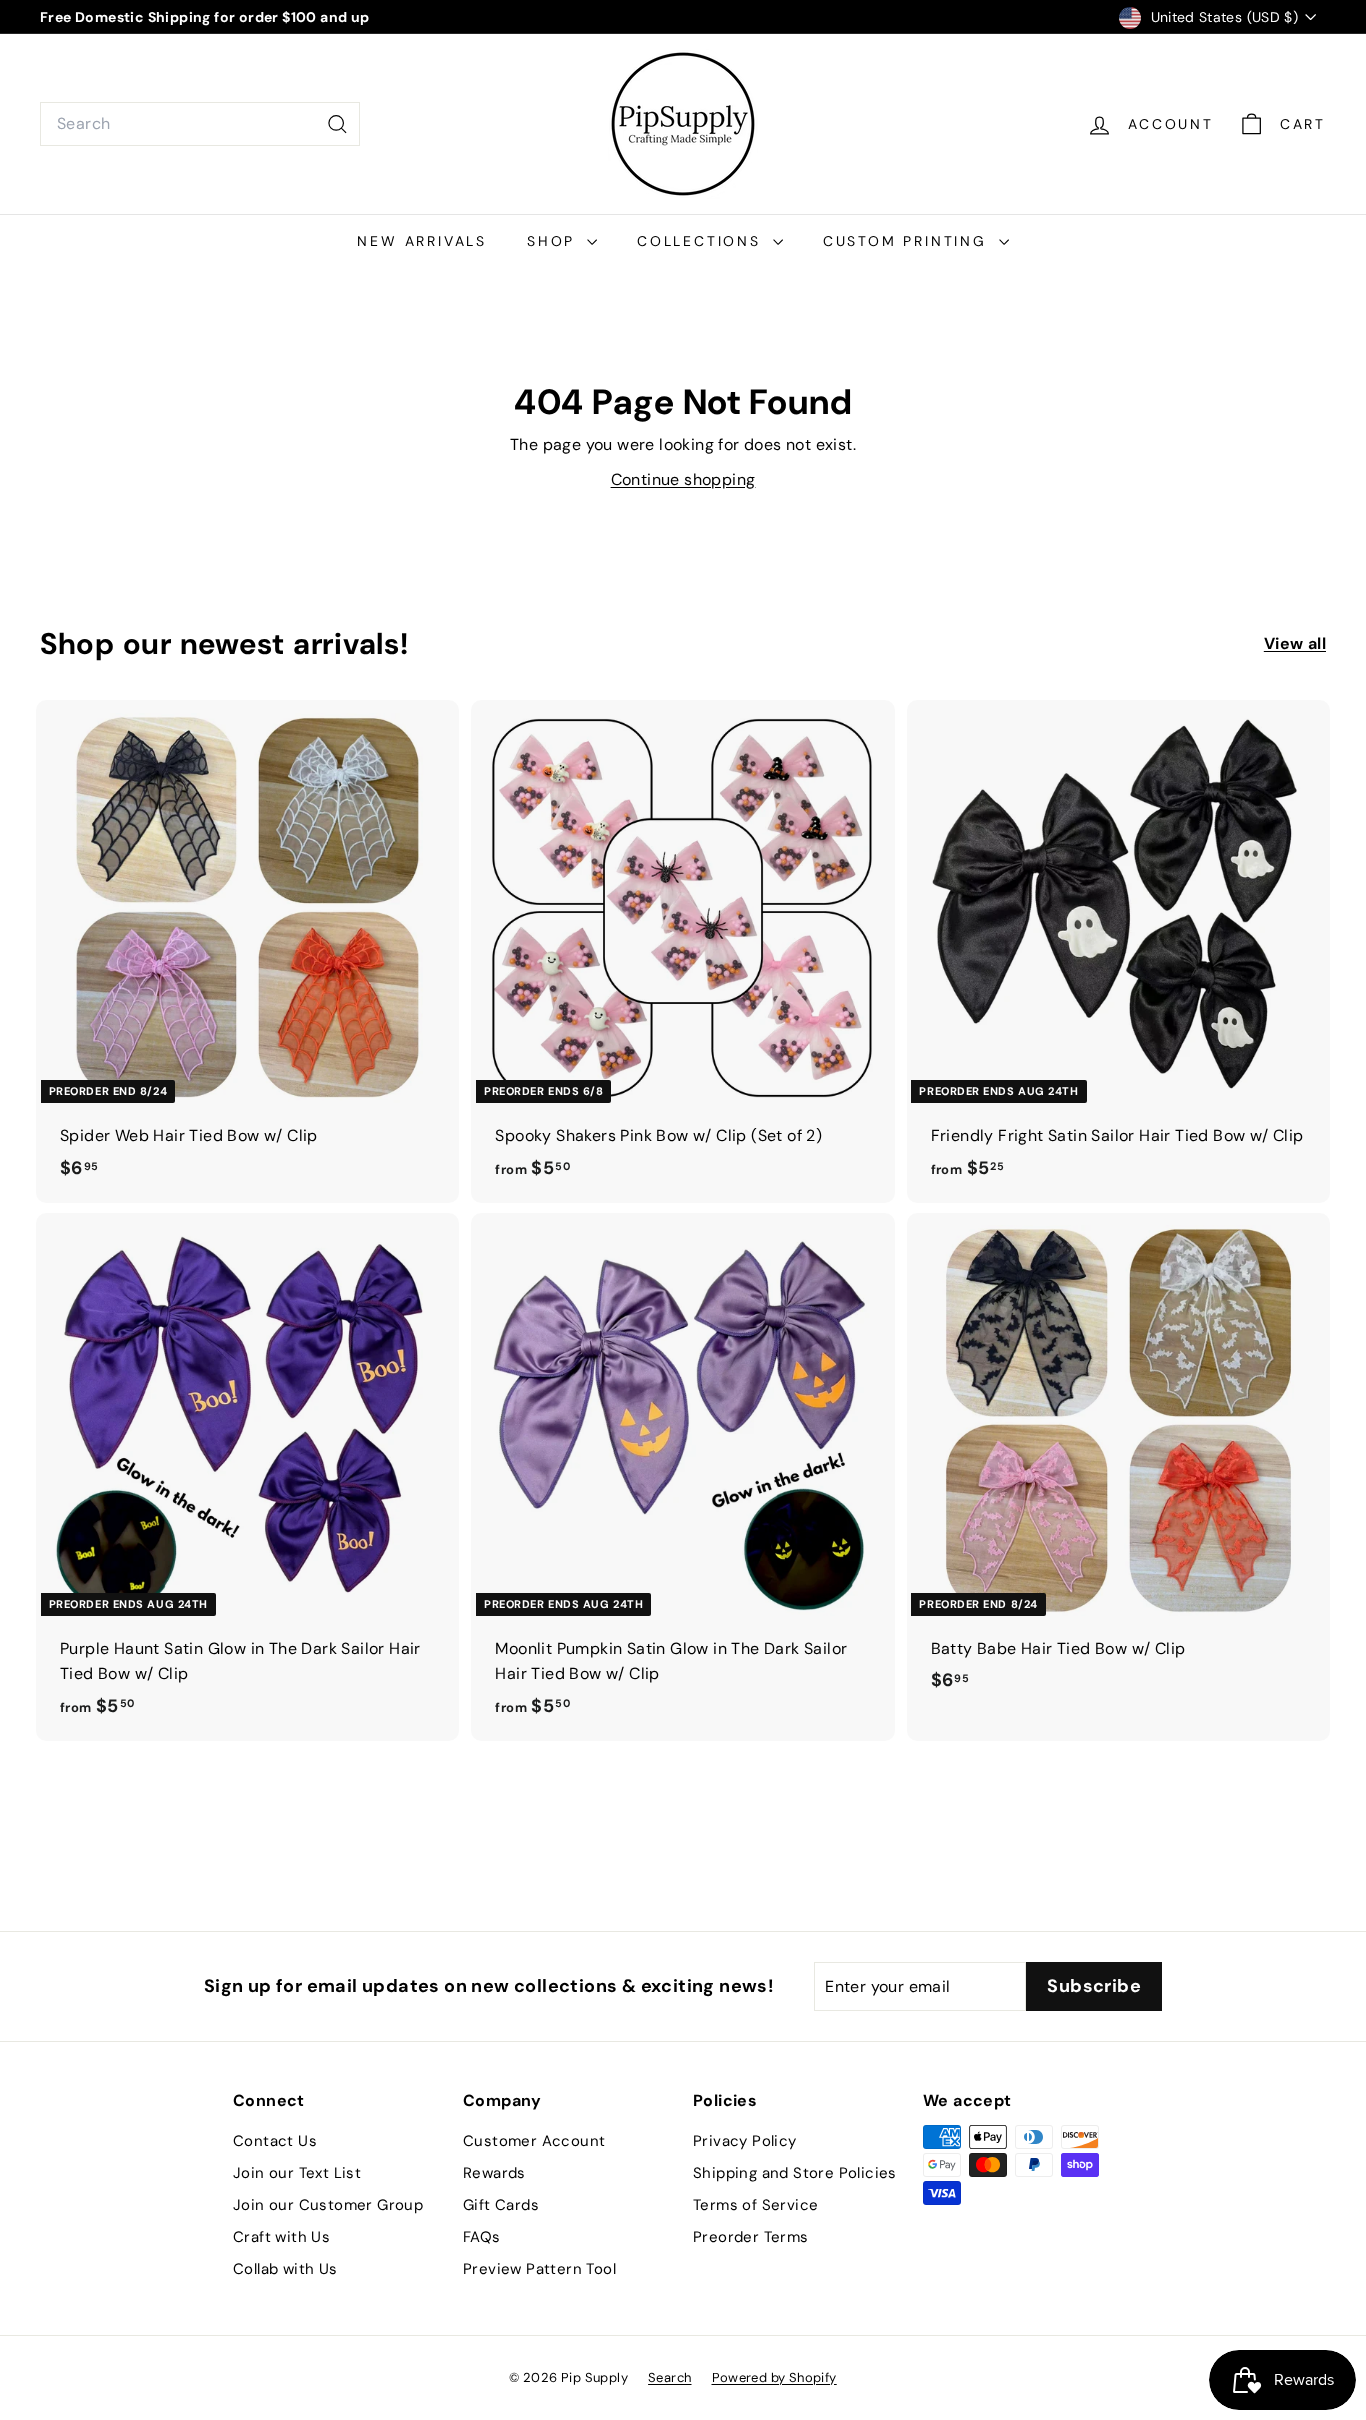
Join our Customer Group (328, 2205)
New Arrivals (422, 241)
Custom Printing (908, 241)
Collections (702, 241)
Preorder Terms (751, 2237)
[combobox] (200, 124)
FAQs (482, 2237)
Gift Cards (501, 2205)
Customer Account (534, 2141)
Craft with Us (281, 2237)
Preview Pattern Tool (539, 2269)
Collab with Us (285, 2269)
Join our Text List (297, 2173)
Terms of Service (755, 2205)
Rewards (494, 2173)
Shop (554, 241)
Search (669, 2377)
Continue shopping (683, 479)
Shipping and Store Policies (795, 2173)
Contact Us (275, 2141)
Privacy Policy (745, 2141)
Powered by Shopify (774, 2377)
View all (1295, 643)
